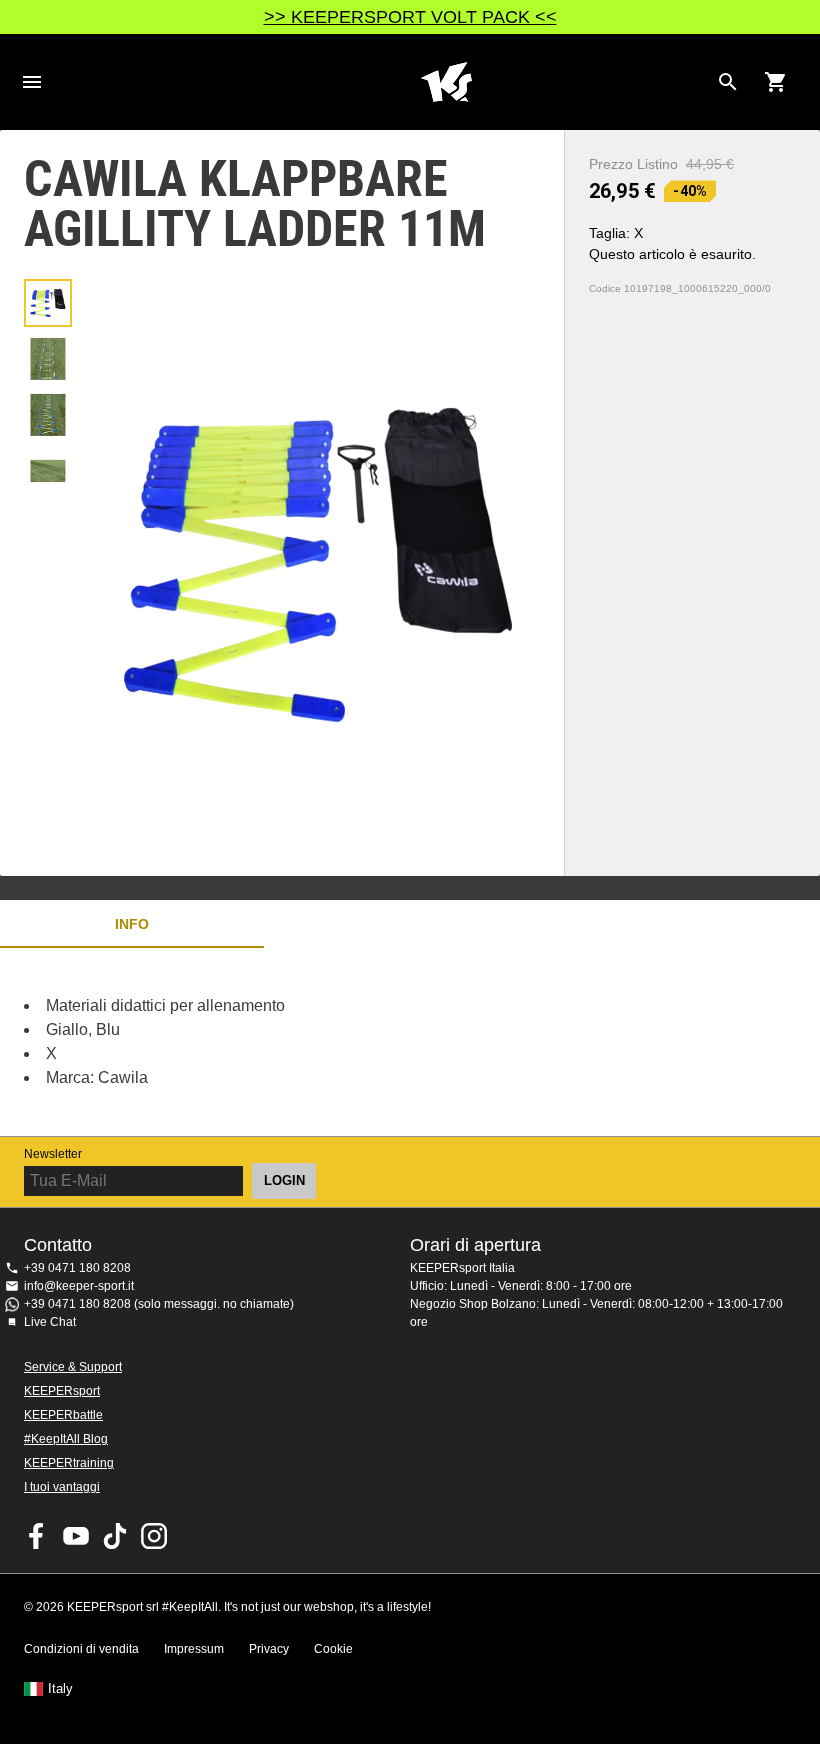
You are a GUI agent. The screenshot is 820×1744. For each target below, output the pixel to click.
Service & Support (73, 1367)
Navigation (32, 82)
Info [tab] (132, 924)
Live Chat (50, 1322)
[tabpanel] (350, 1042)
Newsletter (53, 1154)
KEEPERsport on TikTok (115, 1536)
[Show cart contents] (776, 82)
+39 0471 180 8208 (77, 1268)
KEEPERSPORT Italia (446, 82)
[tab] (48, 303)
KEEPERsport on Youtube (76, 1536)
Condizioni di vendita (81, 1649)
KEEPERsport (62, 1391)
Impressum (194, 1649)
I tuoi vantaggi (62, 1487)
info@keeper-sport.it (79, 1286)
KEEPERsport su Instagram (154, 1536)
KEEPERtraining (69, 1463)
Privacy (269, 1649)
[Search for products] (728, 82)
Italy (60, 1689)
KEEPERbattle (63, 1415)
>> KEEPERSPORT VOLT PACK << (410, 17)
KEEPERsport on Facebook (37, 1536)
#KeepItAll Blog (66, 1439)
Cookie (333, 1649)
